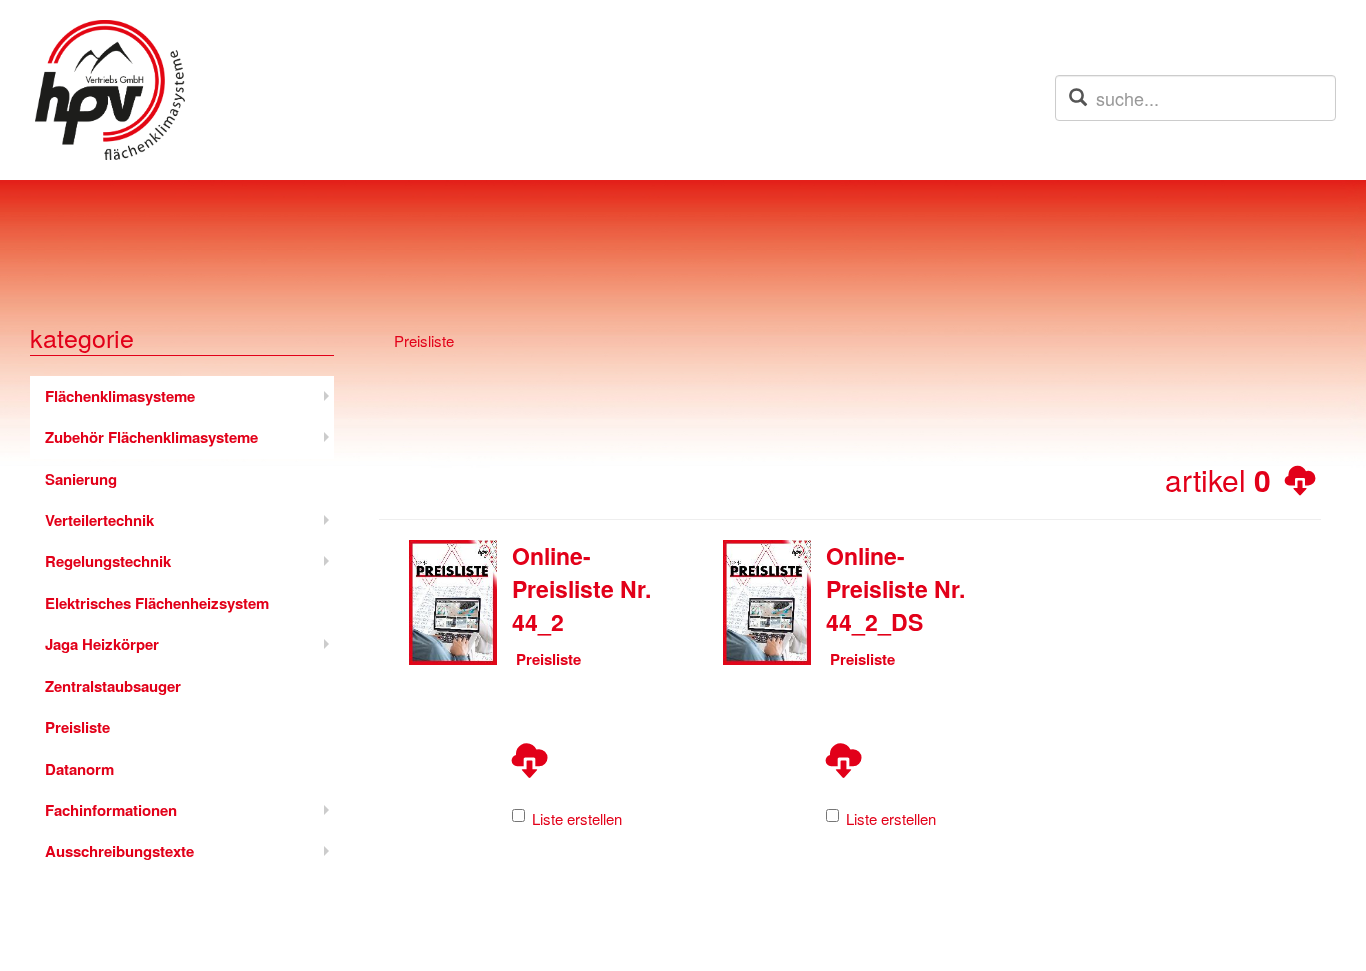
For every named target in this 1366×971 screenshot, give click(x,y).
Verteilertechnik (99, 520)
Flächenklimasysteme (120, 396)
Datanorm (79, 769)
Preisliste (77, 727)
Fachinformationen (111, 810)
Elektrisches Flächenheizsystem (157, 603)
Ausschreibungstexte (119, 851)
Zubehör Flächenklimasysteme (151, 437)
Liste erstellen (577, 818)
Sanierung (81, 479)
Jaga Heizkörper (102, 644)
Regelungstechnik (108, 561)
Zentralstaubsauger (113, 686)
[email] (1078, 97)
